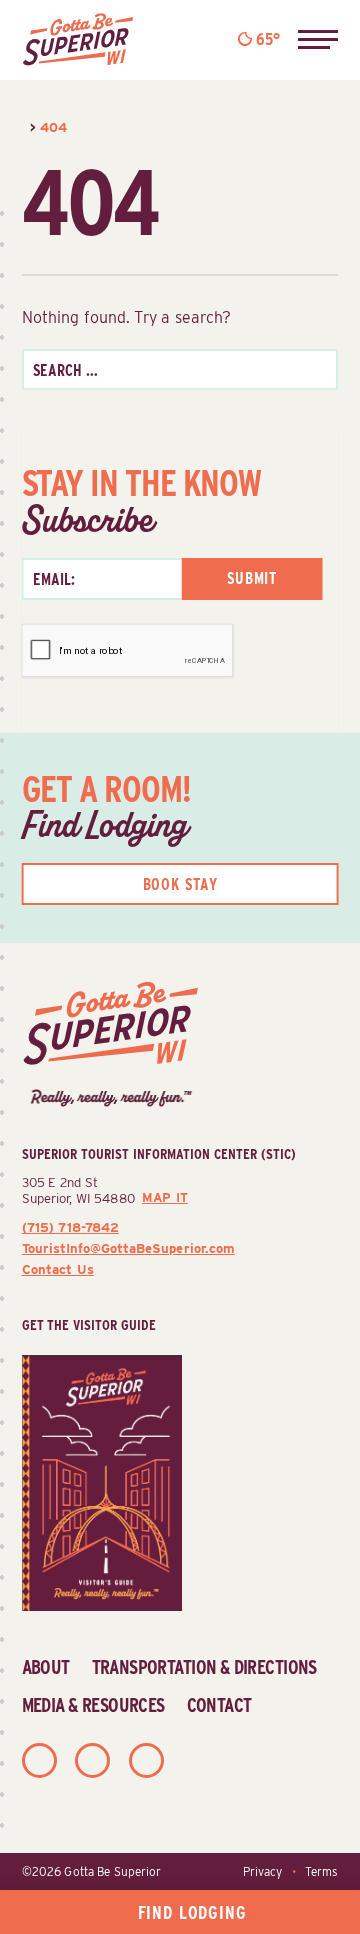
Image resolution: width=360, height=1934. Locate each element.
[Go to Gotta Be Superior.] (24, 127)
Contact (219, 1705)
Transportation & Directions (204, 1667)
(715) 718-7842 (70, 1227)
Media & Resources (93, 1705)
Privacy (262, 1872)
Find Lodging (192, 1912)
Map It (165, 1197)
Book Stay (180, 884)
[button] (318, 40)
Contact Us (58, 1269)
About (46, 1667)
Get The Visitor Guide (89, 1324)
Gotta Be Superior (112, 1872)
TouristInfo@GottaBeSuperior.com (128, 1248)
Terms (321, 1872)
